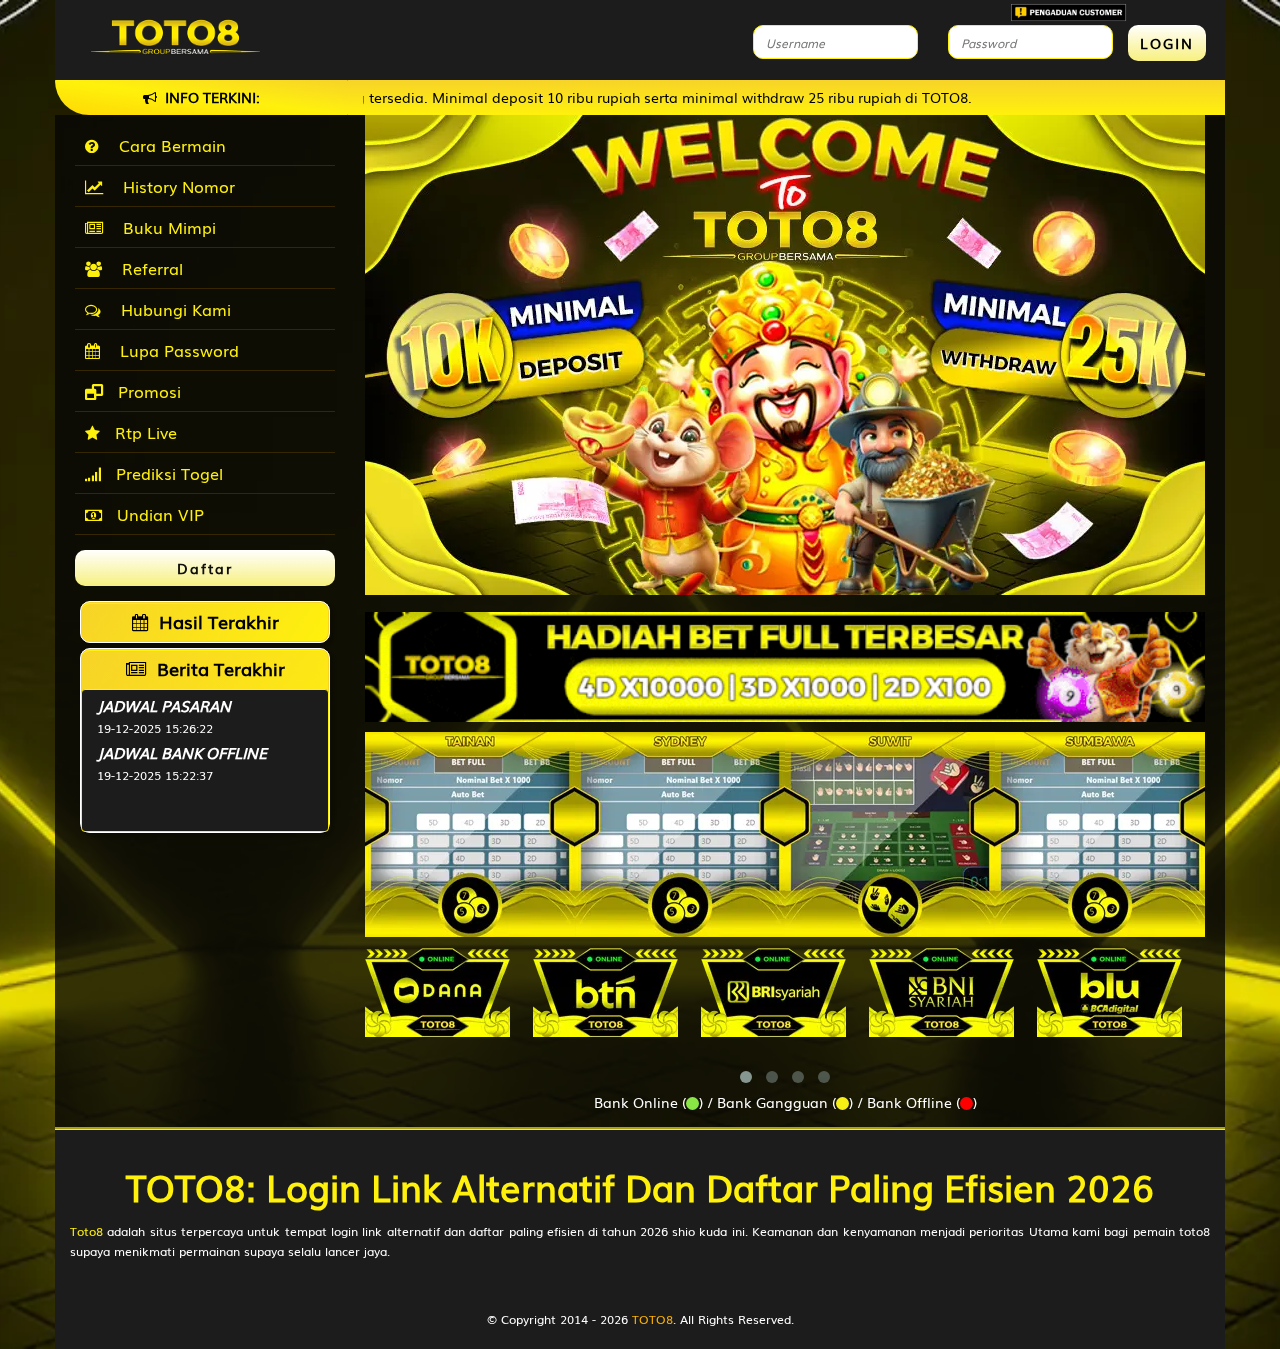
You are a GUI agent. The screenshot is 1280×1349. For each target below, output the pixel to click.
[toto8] (785, 667)
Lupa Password (174, 350)
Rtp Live (143, 432)
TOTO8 (652, 1319)
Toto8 (86, 1231)
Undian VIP (158, 514)
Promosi (147, 391)
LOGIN (1167, 43)
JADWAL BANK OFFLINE (182, 752)
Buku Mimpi (164, 227)
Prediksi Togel (167, 473)
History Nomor (174, 186)
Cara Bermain (167, 145)
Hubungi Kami (171, 309)
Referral (147, 268)
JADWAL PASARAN (164, 705)
